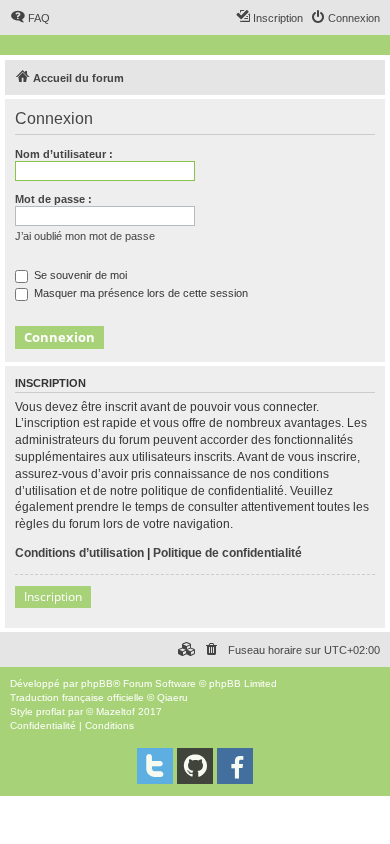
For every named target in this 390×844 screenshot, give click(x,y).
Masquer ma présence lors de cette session (139, 293)
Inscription (53, 596)
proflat (50, 711)
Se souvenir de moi (79, 275)
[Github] (195, 766)
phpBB (97, 683)
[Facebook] (235, 766)
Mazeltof (115, 711)
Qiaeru (172, 697)
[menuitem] (30, 18)
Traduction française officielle (77, 697)
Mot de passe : (53, 199)
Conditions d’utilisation (79, 553)
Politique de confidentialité (227, 553)
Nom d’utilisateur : (64, 154)
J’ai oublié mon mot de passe (85, 236)
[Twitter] (155, 766)
